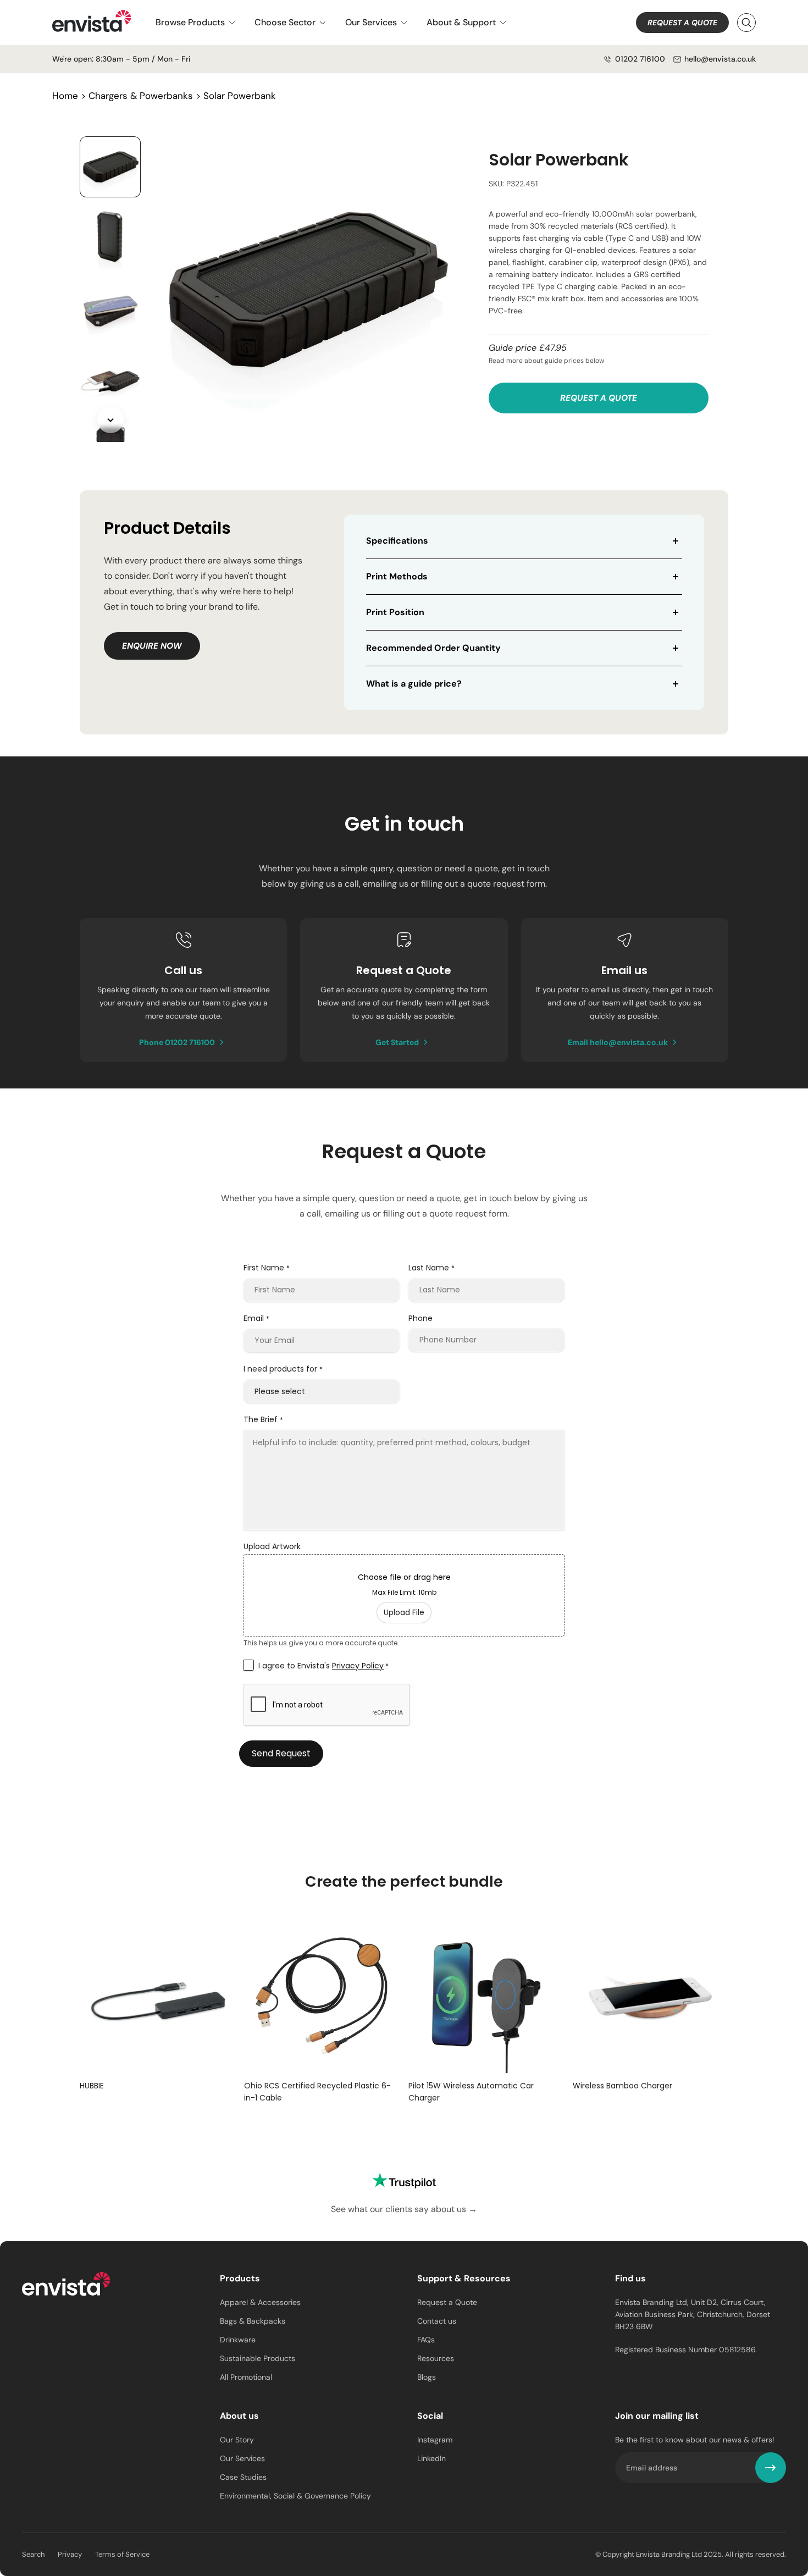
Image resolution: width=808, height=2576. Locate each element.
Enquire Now (152, 646)
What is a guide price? (414, 684)
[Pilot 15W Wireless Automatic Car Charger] (486, 1995)
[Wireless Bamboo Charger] (651, 1995)
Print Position (395, 612)
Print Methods (397, 576)
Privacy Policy (358, 1666)
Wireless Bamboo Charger (622, 2086)
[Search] (746, 23)
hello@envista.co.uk (720, 59)
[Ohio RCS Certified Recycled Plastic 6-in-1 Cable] (322, 1995)
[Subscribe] (771, 2468)
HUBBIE (92, 2086)
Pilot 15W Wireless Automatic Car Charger (471, 2092)
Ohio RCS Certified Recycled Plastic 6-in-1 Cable (317, 2092)
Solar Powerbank (240, 96)
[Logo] (66, 2286)
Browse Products (190, 22)
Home (65, 96)
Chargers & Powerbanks (141, 96)
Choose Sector (285, 22)
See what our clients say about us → (404, 2209)
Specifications (397, 541)
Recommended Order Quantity (433, 648)
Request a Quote (682, 23)
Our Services (371, 22)
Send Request (281, 1753)
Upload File (404, 1612)
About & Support (461, 22)
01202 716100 (640, 59)
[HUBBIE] (157, 1995)
